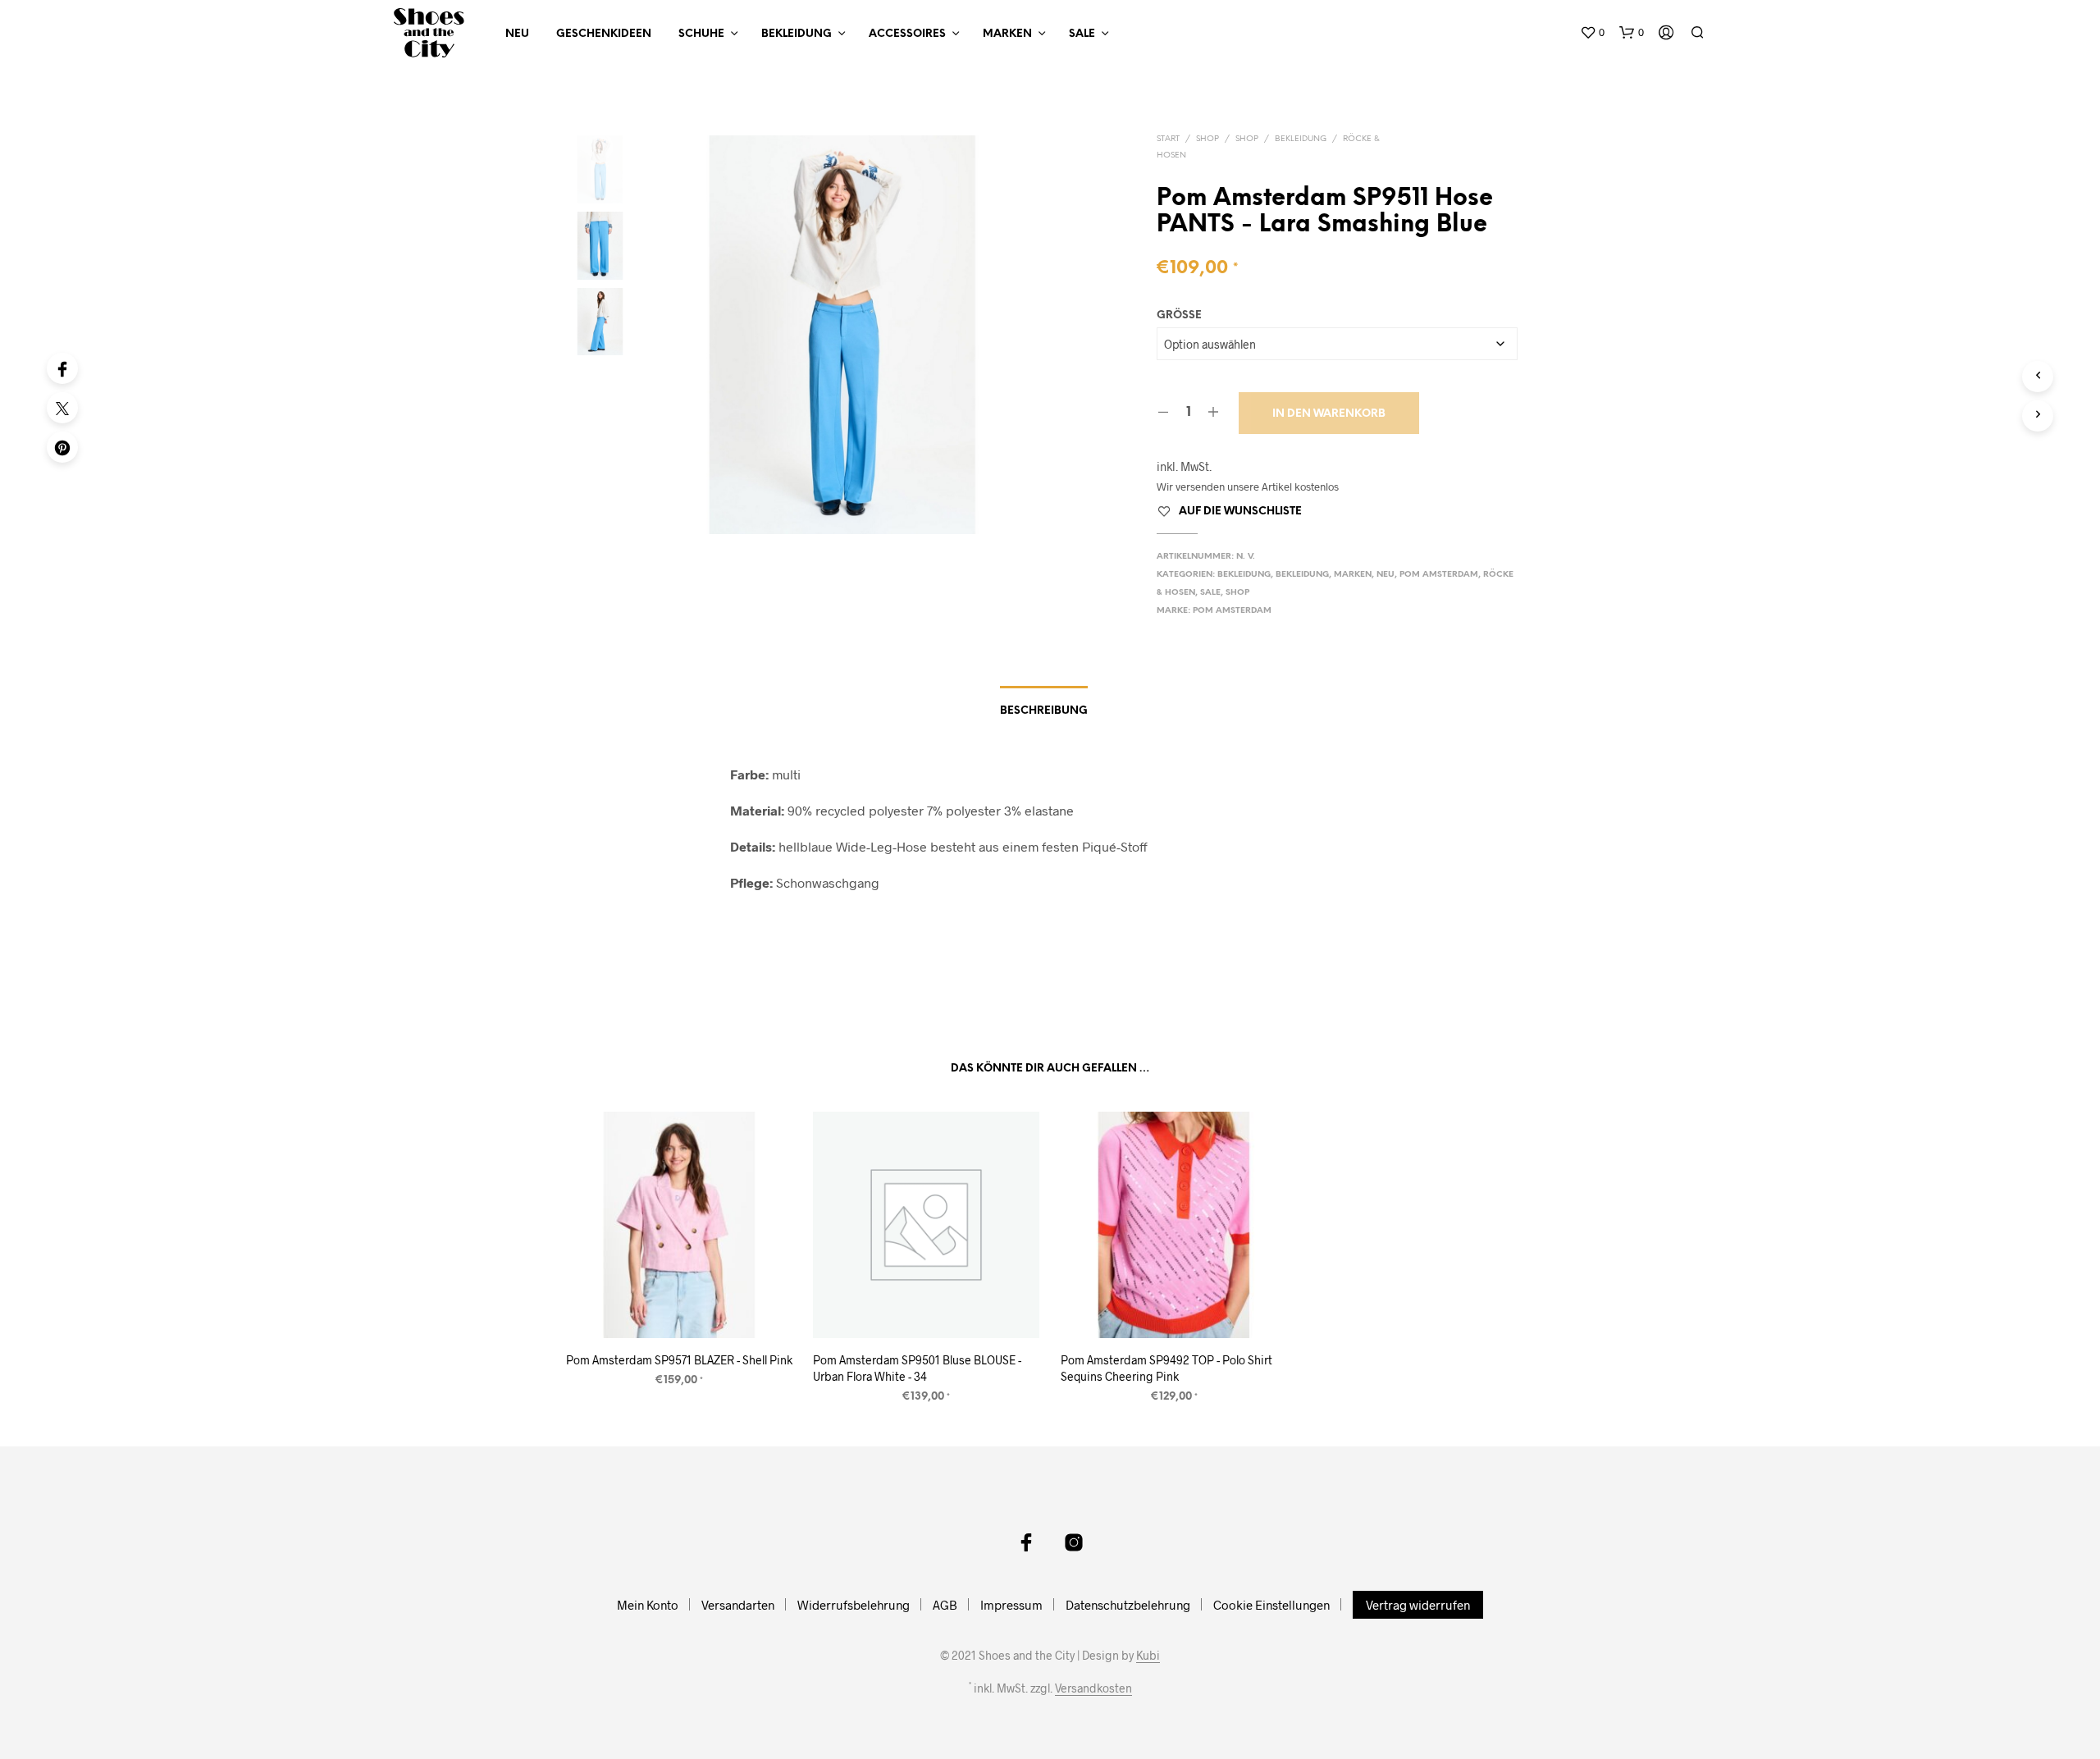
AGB (945, 1605)
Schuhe (701, 34)
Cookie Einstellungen (1271, 1605)
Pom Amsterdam (1439, 575)
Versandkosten (1093, 1688)
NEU (517, 34)
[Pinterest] (62, 447)
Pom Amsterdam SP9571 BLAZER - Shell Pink (679, 1361)
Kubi (1148, 1656)
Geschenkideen (604, 34)
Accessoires (907, 34)
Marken (1007, 34)
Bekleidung (797, 34)
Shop (1207, 139)
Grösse (1179, 315)
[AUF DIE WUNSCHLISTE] (679, 1308)
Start (1168, 139)
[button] (1592, 33)
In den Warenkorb (1329, 414)
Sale (1082, 34)
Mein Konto (648, 1605)
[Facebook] (62, 368)
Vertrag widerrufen (1418, 1605)
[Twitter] (62, 408)
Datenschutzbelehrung (1128, 1605)
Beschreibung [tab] (1044, 711)
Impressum (1011, 1605)
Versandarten (738, 1605)
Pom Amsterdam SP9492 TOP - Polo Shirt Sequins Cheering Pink (1166, 1369)
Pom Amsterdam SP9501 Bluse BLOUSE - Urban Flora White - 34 (917, 1369)
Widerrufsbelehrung (854, 1605)
